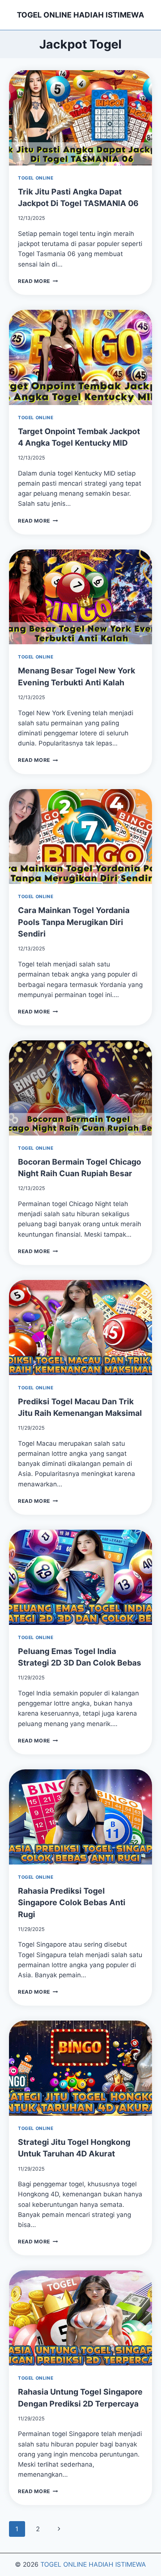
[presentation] (80, 118)
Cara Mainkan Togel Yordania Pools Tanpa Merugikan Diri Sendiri (74, 922)
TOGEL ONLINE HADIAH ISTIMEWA (93, 2564)
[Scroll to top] (147, 2549)
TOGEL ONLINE (36, 178)
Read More (38, 281)
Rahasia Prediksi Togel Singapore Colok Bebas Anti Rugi (72, 1903)
